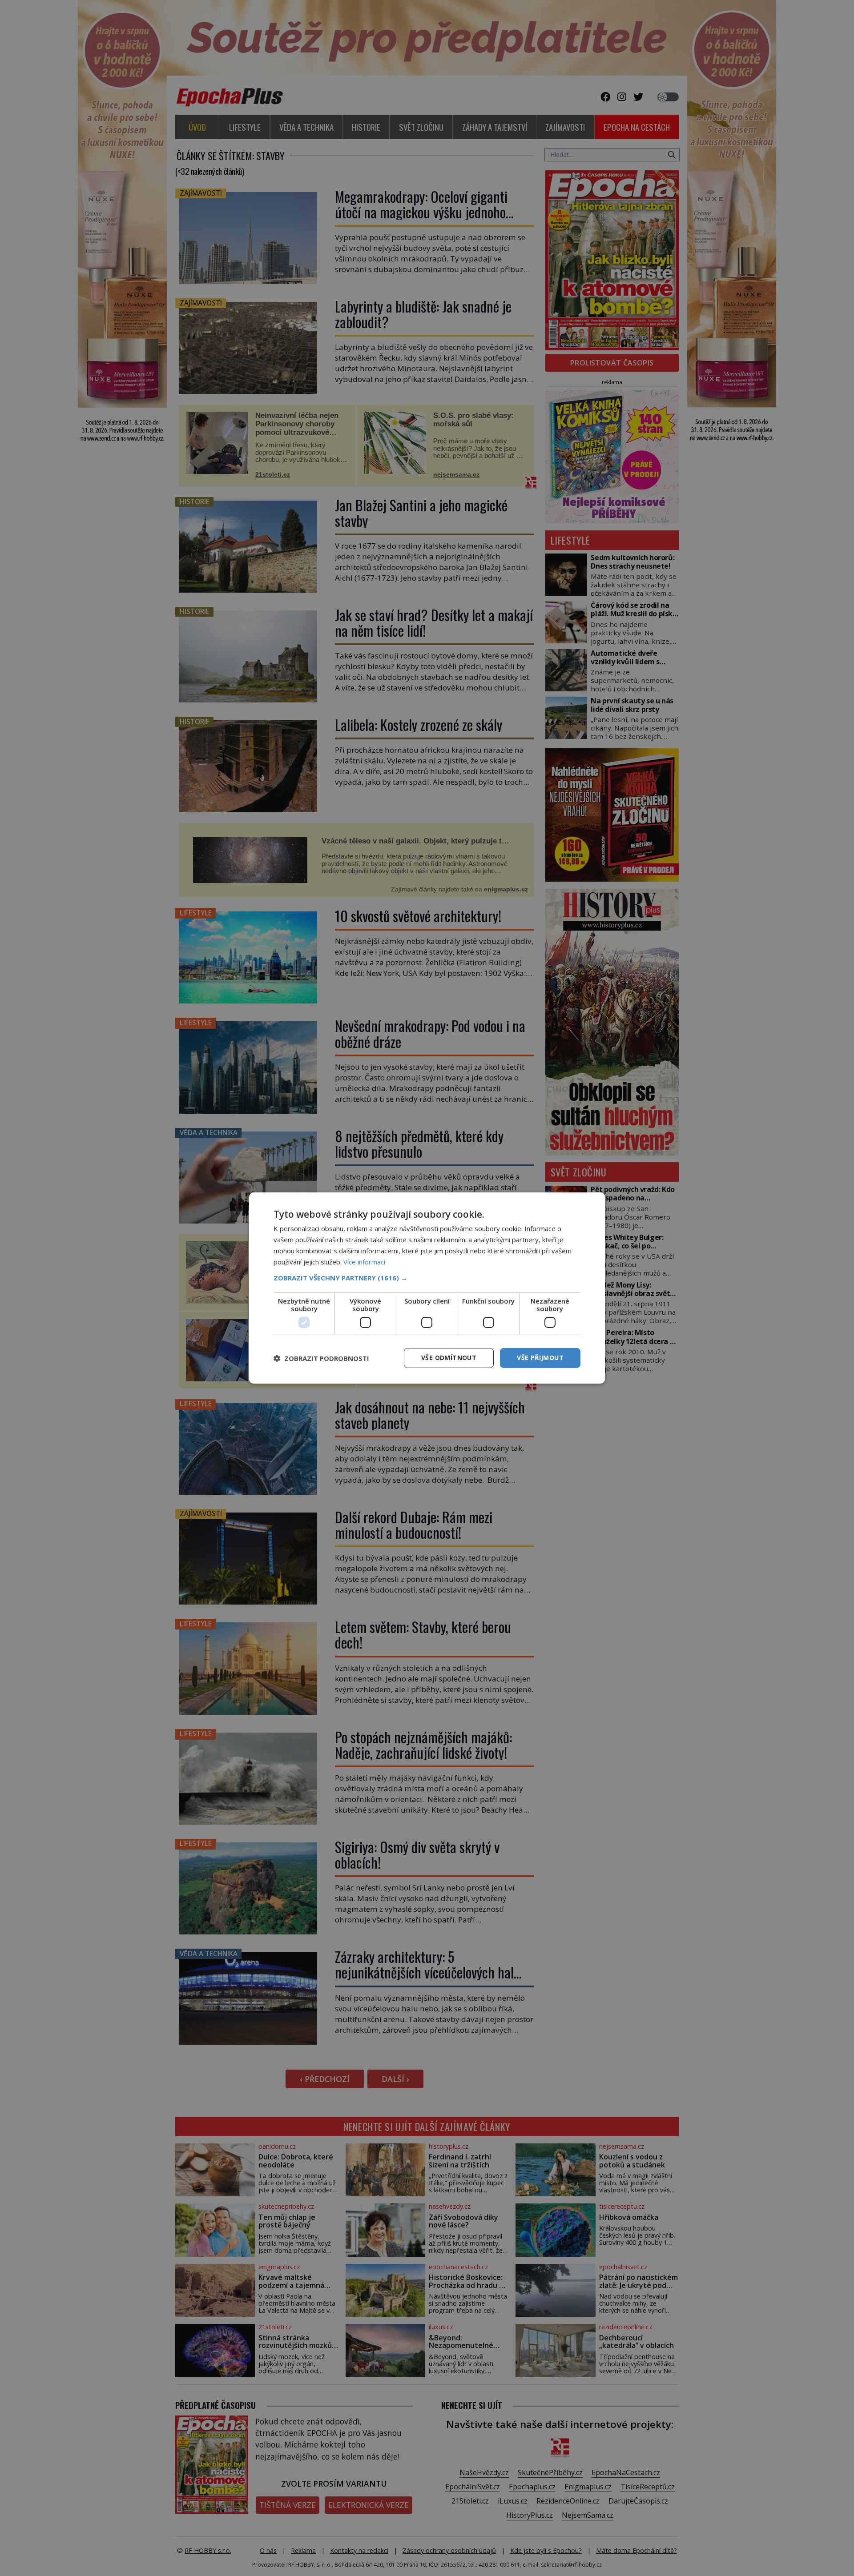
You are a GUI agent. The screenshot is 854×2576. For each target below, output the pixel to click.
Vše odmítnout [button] (449, 1358)
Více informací (364, 1262)
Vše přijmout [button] (540, 1358)
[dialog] (427, 1288)
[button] (427, 1278)
